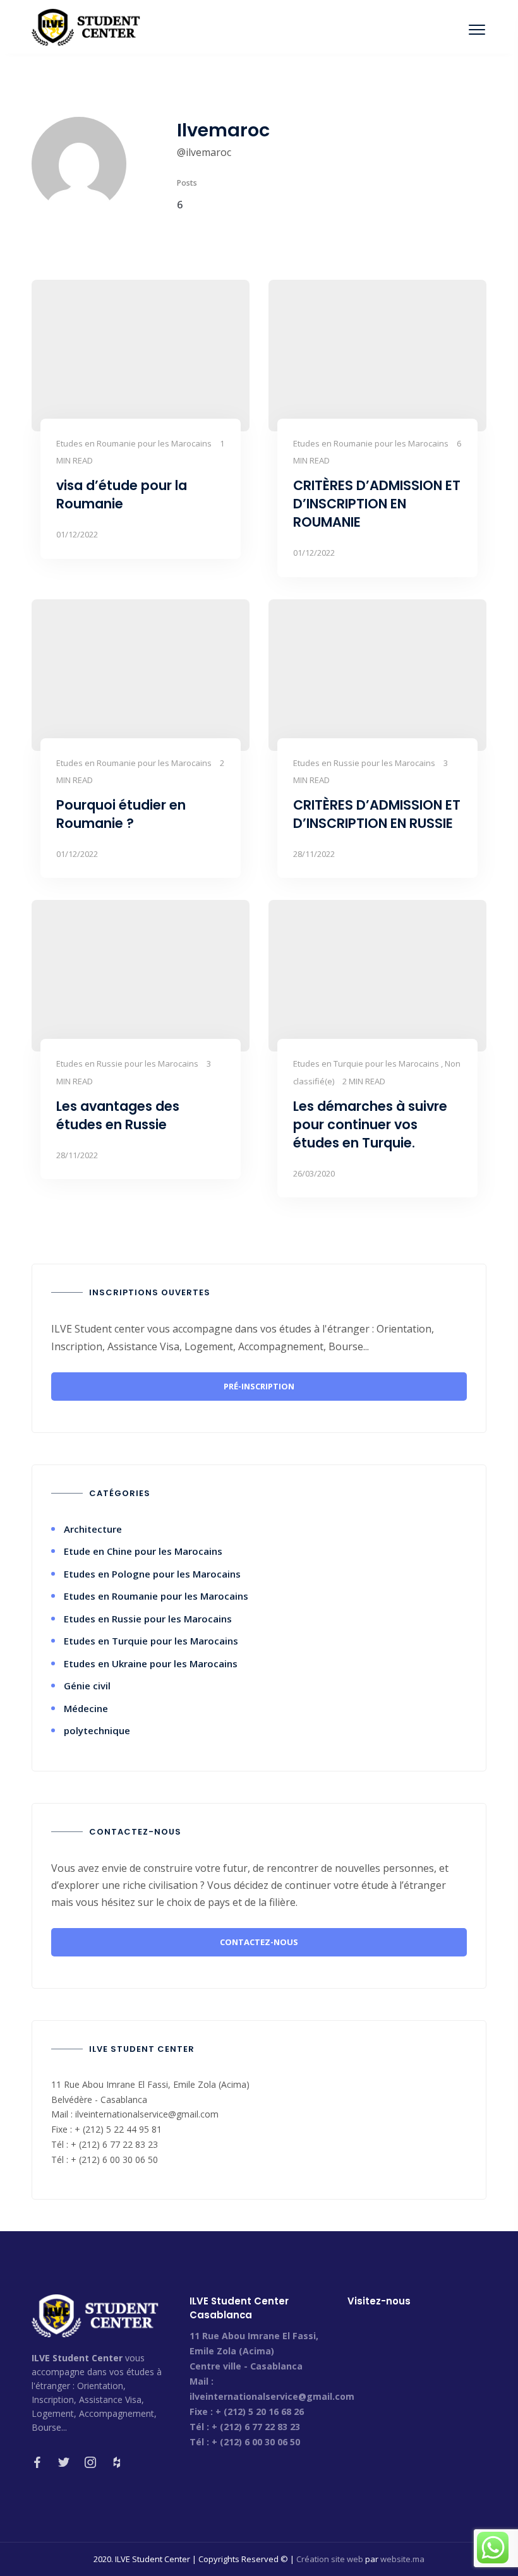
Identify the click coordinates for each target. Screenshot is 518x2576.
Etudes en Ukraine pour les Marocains (151, 1663)
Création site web (330, 2559)
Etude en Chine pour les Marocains (143, 1551)
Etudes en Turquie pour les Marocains (151, 1641)
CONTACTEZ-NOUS (259, 1942)
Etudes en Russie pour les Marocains (148, 1619)
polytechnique (97, 1730)
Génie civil (87, 1686)
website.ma (402, 2559)
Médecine (86, 1708)
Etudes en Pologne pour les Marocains (152, 1574)
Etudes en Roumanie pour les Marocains (156, 1596)
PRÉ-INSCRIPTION (259, 1386)
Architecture (93, 1529)
